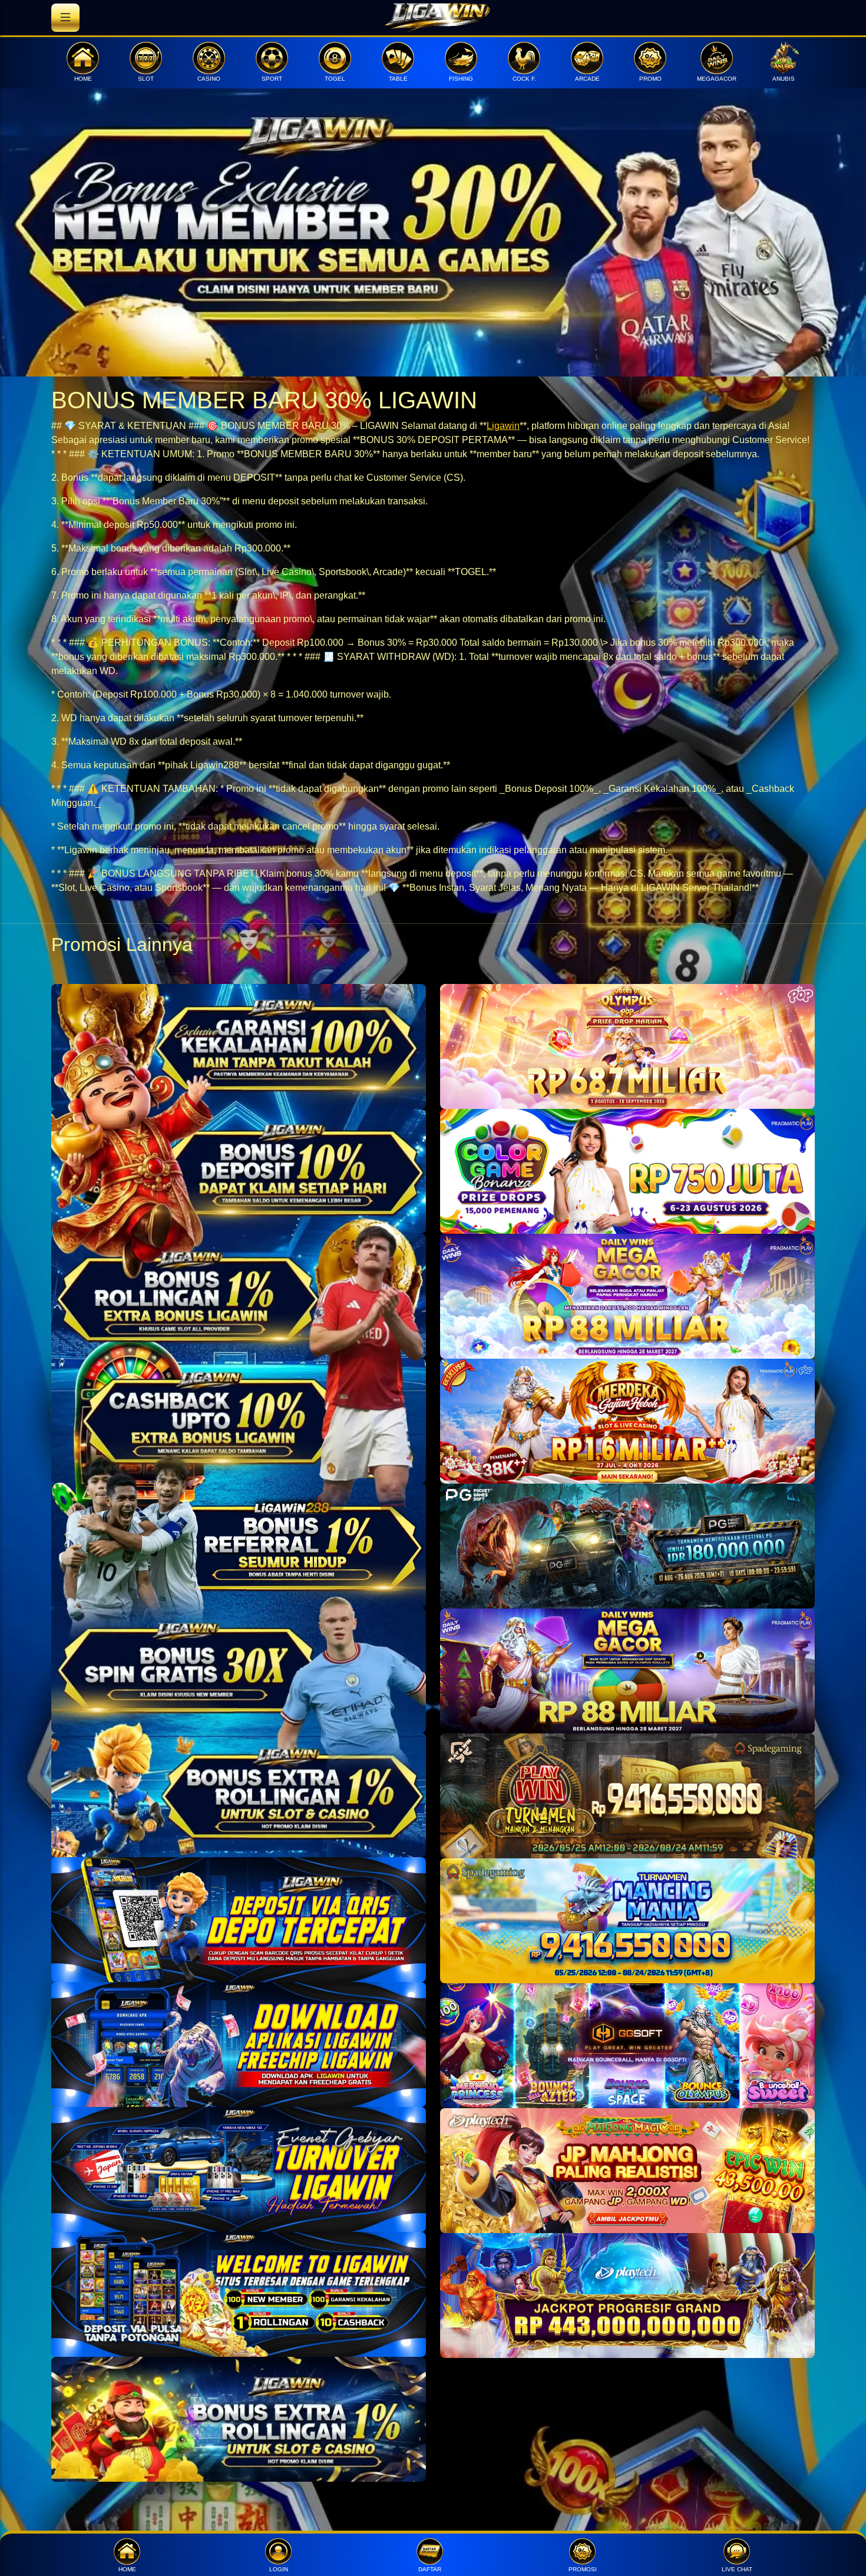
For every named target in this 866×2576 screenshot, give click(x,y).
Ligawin (503, 426)
